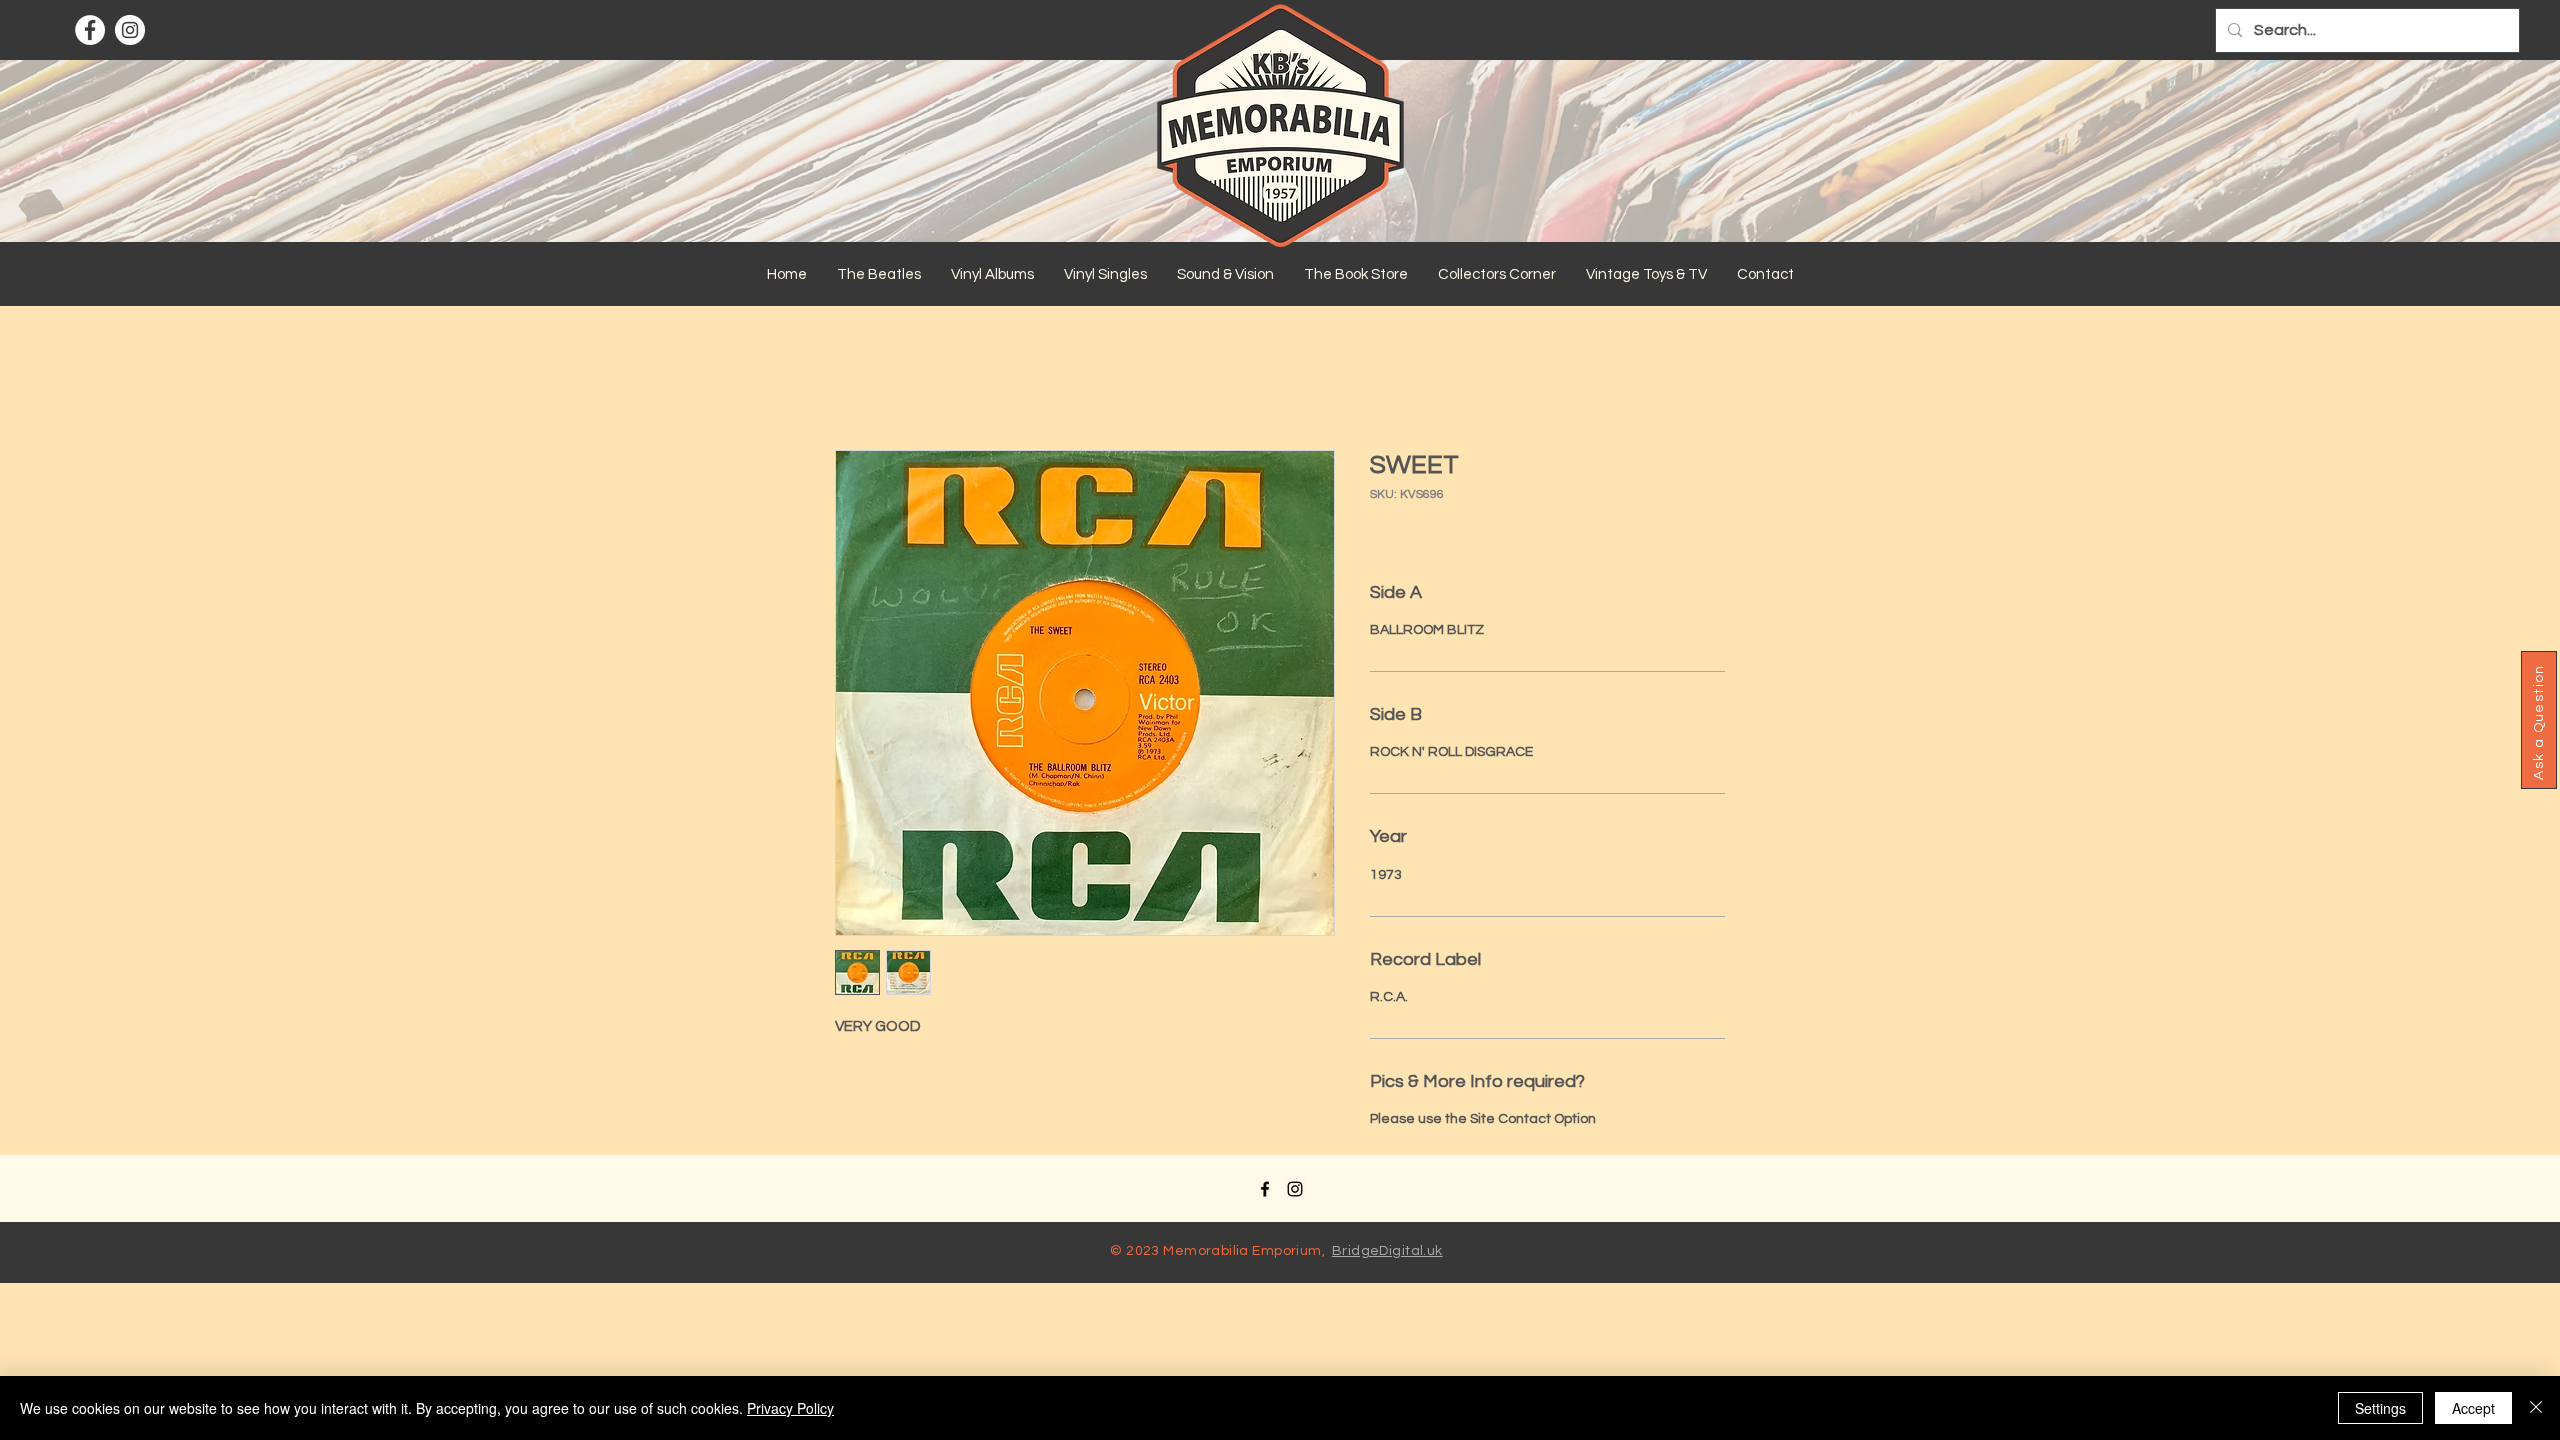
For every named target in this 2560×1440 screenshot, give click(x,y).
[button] (879, 275)
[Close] (2536, 1408)
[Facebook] (90, 30)
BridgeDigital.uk (1387, 1251)
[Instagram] (130, 30)
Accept (2473, 1408)
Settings (2380, 1408)
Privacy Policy (790, 1408)
